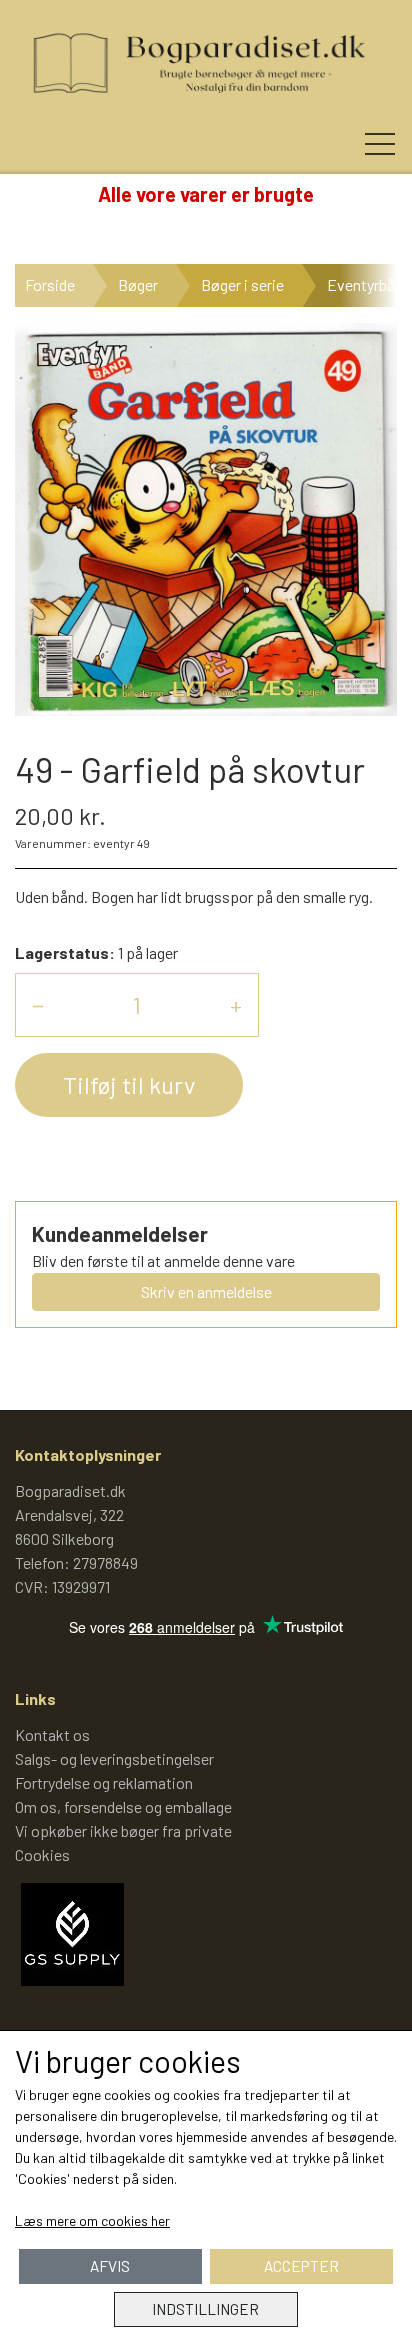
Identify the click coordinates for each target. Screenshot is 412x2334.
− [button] (38, 1004)
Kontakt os (52, 1734)
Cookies (42, 1854)
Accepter (301, 2266)
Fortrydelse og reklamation (104, 1782)
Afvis (110, 2266)
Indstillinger (205, 2309)
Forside (50, 284)
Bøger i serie (242, 284)
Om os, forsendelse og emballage (123, 1806)
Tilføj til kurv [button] (129, 1084)
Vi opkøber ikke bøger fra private (123, 1830)
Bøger (138, 284)
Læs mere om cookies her (92, 2220)
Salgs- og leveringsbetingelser (114, 1758)
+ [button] (236, 1004)
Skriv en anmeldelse (206, 1291)
